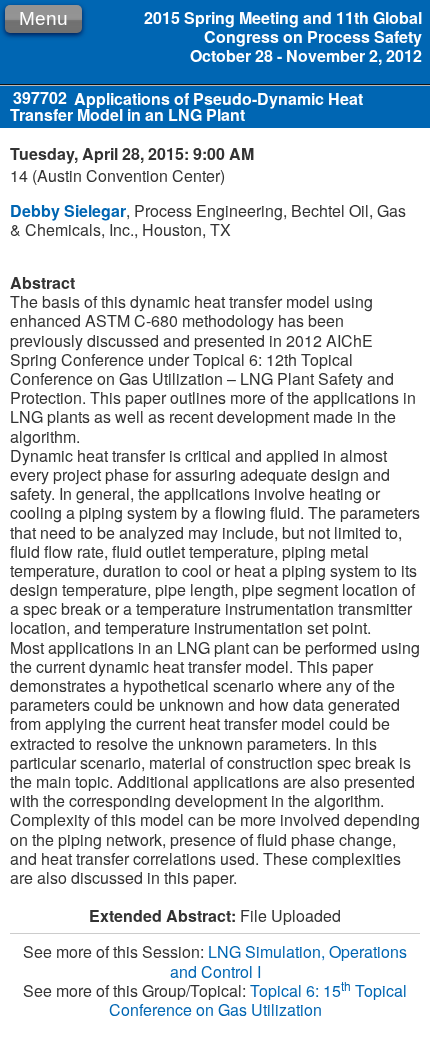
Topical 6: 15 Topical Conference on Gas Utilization (258, 1000)
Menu (43, 18)
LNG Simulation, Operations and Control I (289, 961)
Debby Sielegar (68, 210)
